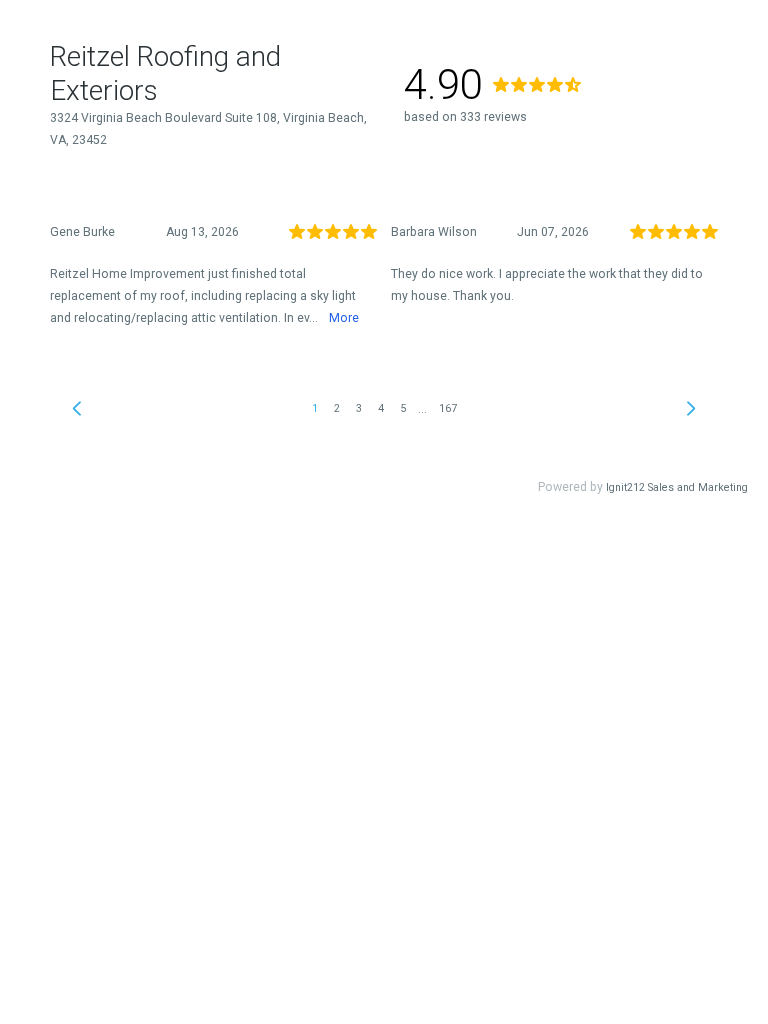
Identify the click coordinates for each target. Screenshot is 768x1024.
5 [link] (403, 408)
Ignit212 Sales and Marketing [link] (677, 487)
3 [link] (359, 408)
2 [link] (337, 408)
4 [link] (381, 408)
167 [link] (448, 408)
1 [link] (315, 408)
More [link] (344, 318)
